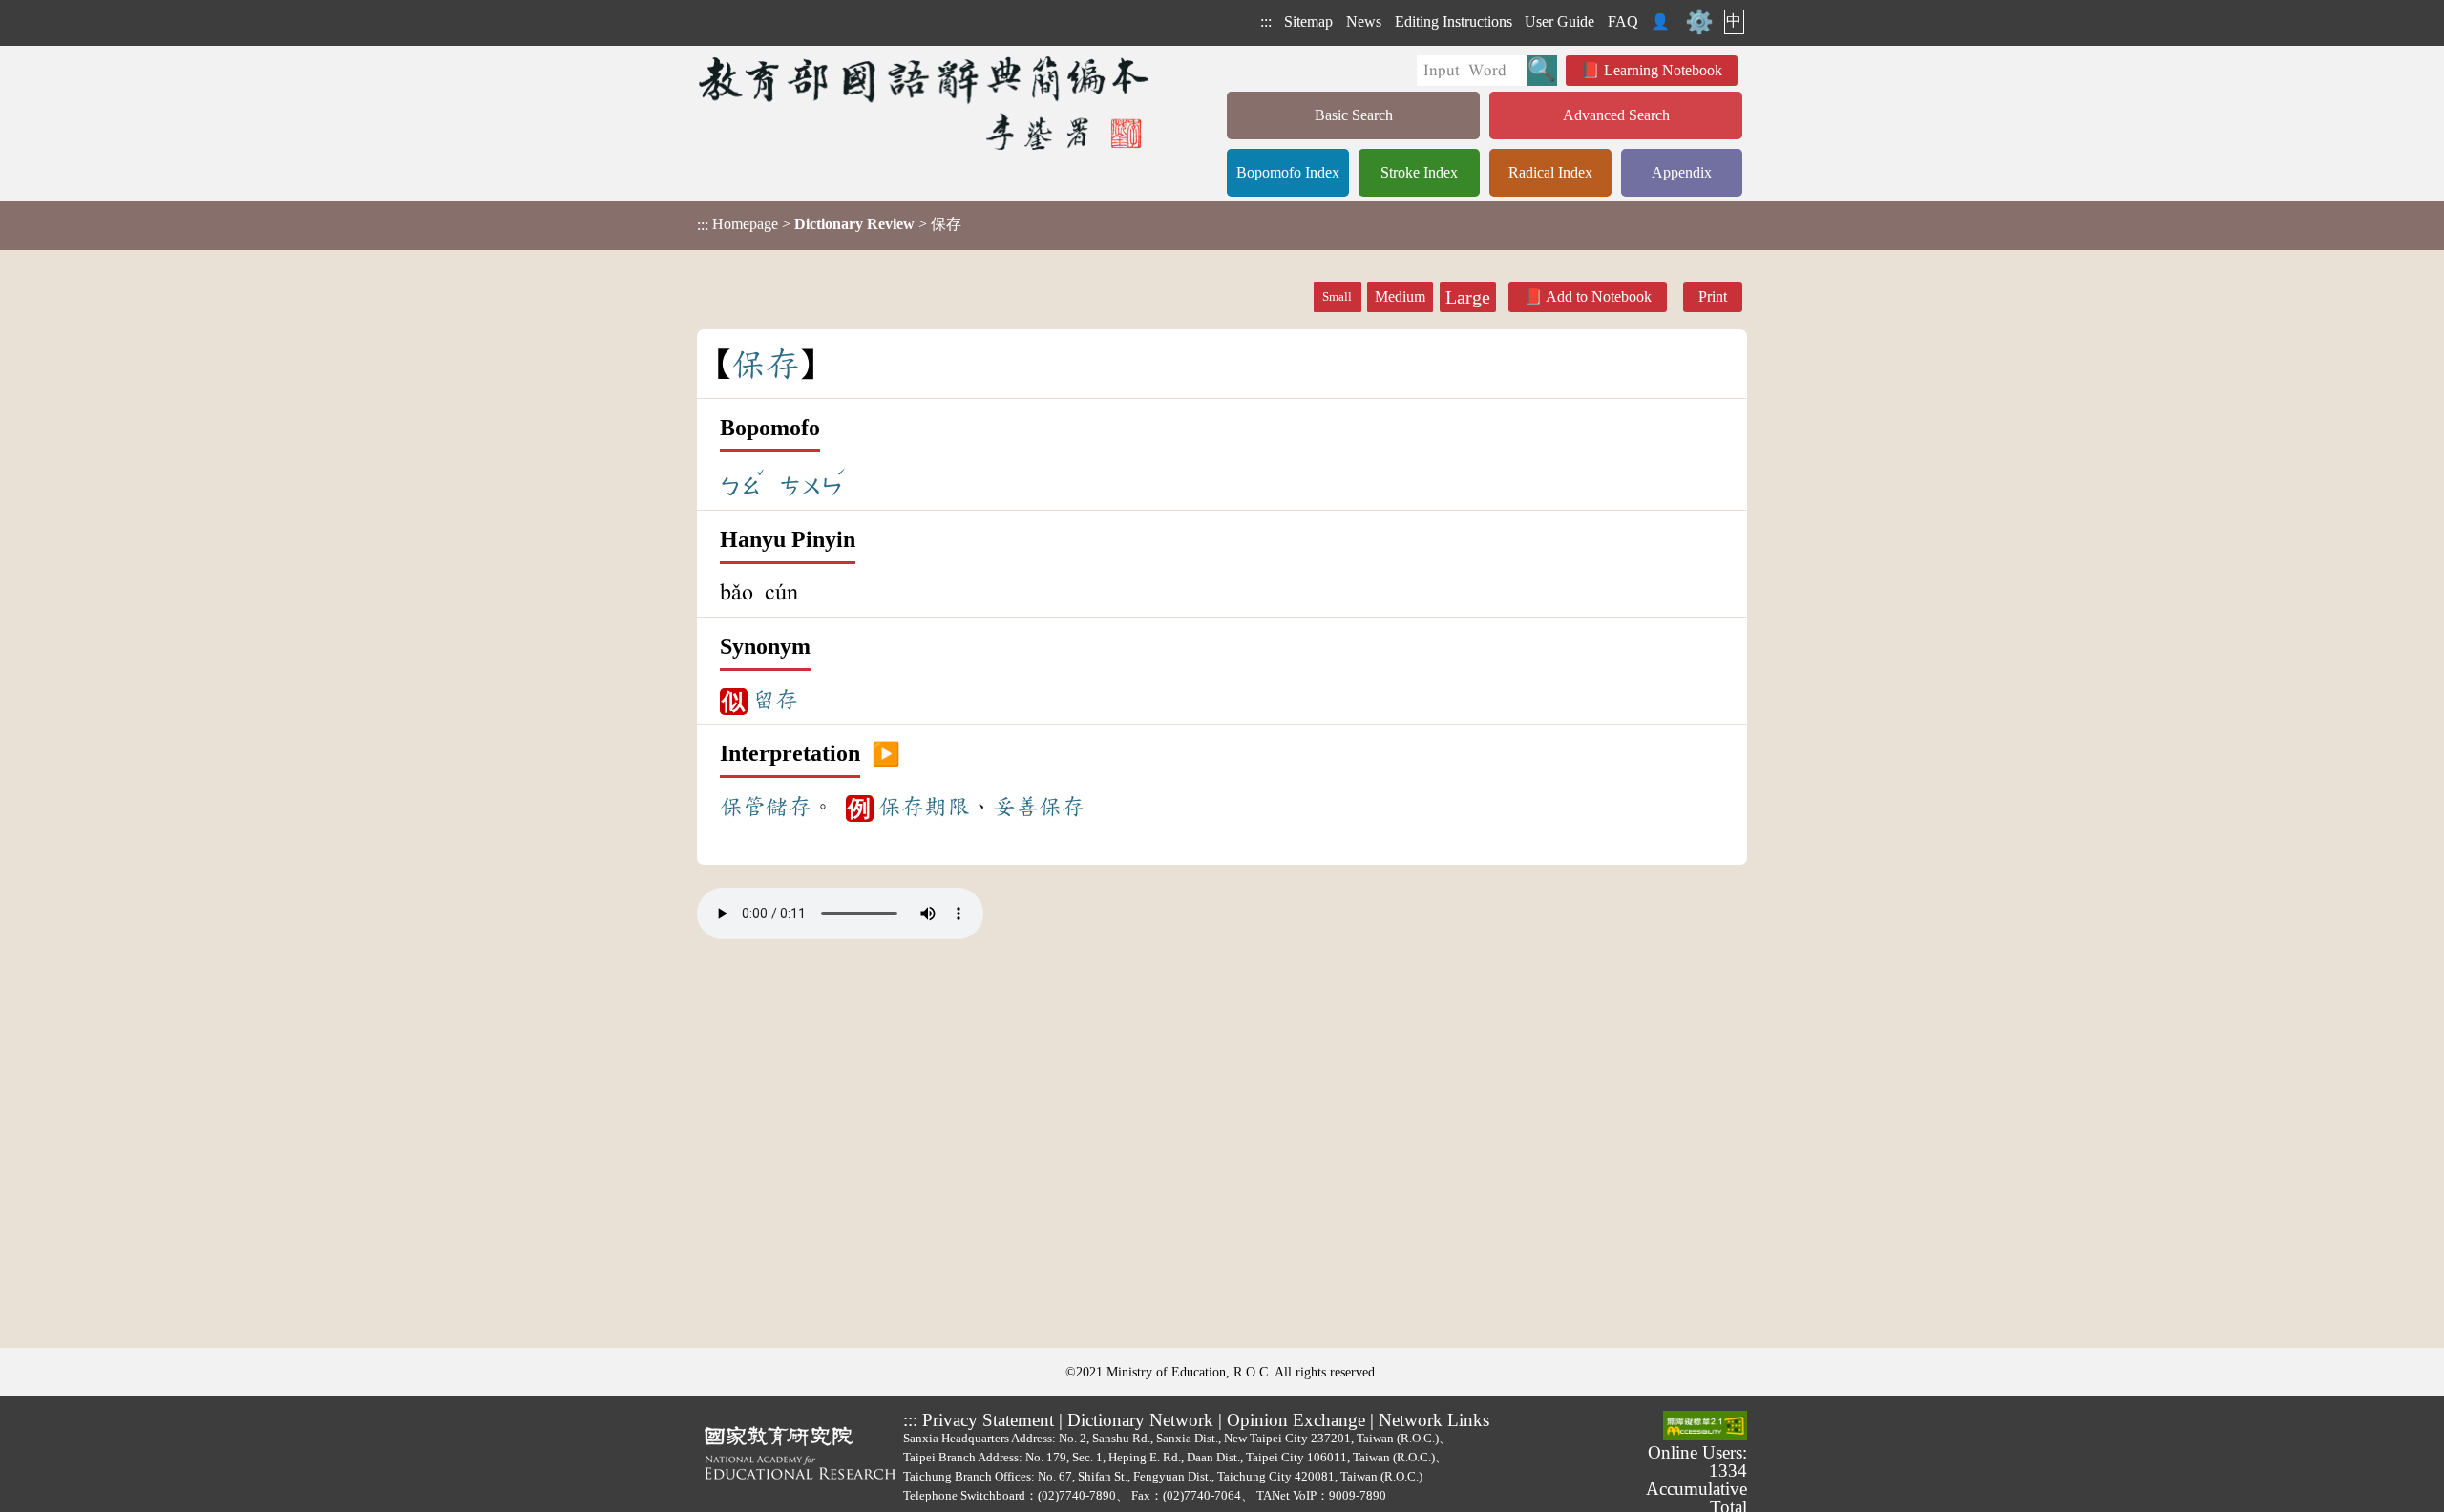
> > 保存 (829, 224)
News (1364, 21)
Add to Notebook (1599, 296)
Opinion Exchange (1296, 1420)
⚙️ (1699, 22)
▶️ (886, 754)
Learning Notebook (1663, 70)
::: (1266, 21)
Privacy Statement (988, 1420)
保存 (901, 807)
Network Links (1434, 1420)
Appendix (1682, 172)
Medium (1400, 296)
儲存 (789, 807)
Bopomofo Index (1288, 172)
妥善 (1016, 807)
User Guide (1559, 21)
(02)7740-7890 (1077, 1495)
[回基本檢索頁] (926, 103)
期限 (947, 807)
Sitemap (1308, 21)
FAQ (1623, 21)
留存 (775, 700)
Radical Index (1550, 172)
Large (1468, 297)
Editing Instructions (1454, 21)
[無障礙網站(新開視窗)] (1705, 1427)
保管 (743, 807)
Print (1713, 296)
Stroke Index (1419, 172)
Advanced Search (1616, 115)
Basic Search (1354, 115)
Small (1337, 297)
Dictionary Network (1140, 1420)
